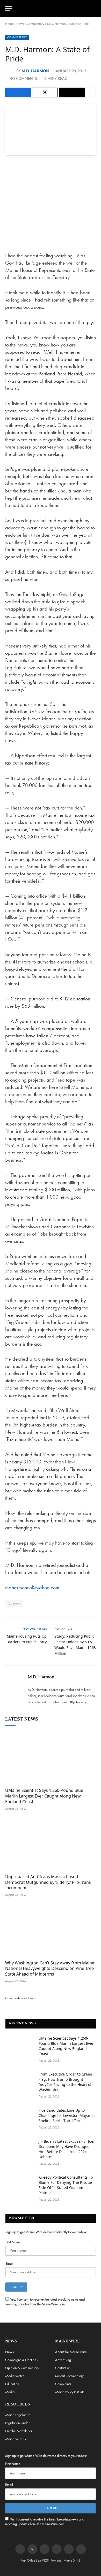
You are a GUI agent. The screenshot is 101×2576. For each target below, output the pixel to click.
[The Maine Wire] (53, 8)
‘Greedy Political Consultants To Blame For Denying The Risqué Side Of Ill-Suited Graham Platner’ (66, 2185)
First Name (13, 2242)
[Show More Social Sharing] (91, 92)
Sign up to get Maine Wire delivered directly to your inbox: (46, 2232)
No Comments (23, 79)
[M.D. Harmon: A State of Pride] (51, 129)
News (20, 24)
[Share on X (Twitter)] (45, 92)
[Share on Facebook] (18, 92)
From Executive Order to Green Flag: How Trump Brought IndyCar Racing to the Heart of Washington (65, 2082)
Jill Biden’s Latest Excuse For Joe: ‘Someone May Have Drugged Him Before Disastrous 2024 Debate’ (66, 2149)
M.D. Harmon (35, 71)
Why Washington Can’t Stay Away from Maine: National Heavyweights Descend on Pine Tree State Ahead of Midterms (50, 1969)
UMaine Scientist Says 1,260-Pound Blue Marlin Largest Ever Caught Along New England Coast (44, 1796)
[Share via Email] (72, 92)
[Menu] (9, 8)
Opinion (14, 1604)
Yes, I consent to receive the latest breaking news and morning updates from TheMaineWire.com (45, 2302)
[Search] (93, 8)
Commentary (35, 24)
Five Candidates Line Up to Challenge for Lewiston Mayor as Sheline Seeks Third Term (67, 2115)
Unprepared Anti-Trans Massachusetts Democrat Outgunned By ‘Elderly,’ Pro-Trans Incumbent (48, 1882)
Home (9, 24)
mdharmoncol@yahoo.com (32, 1587)
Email (9, 2263)
